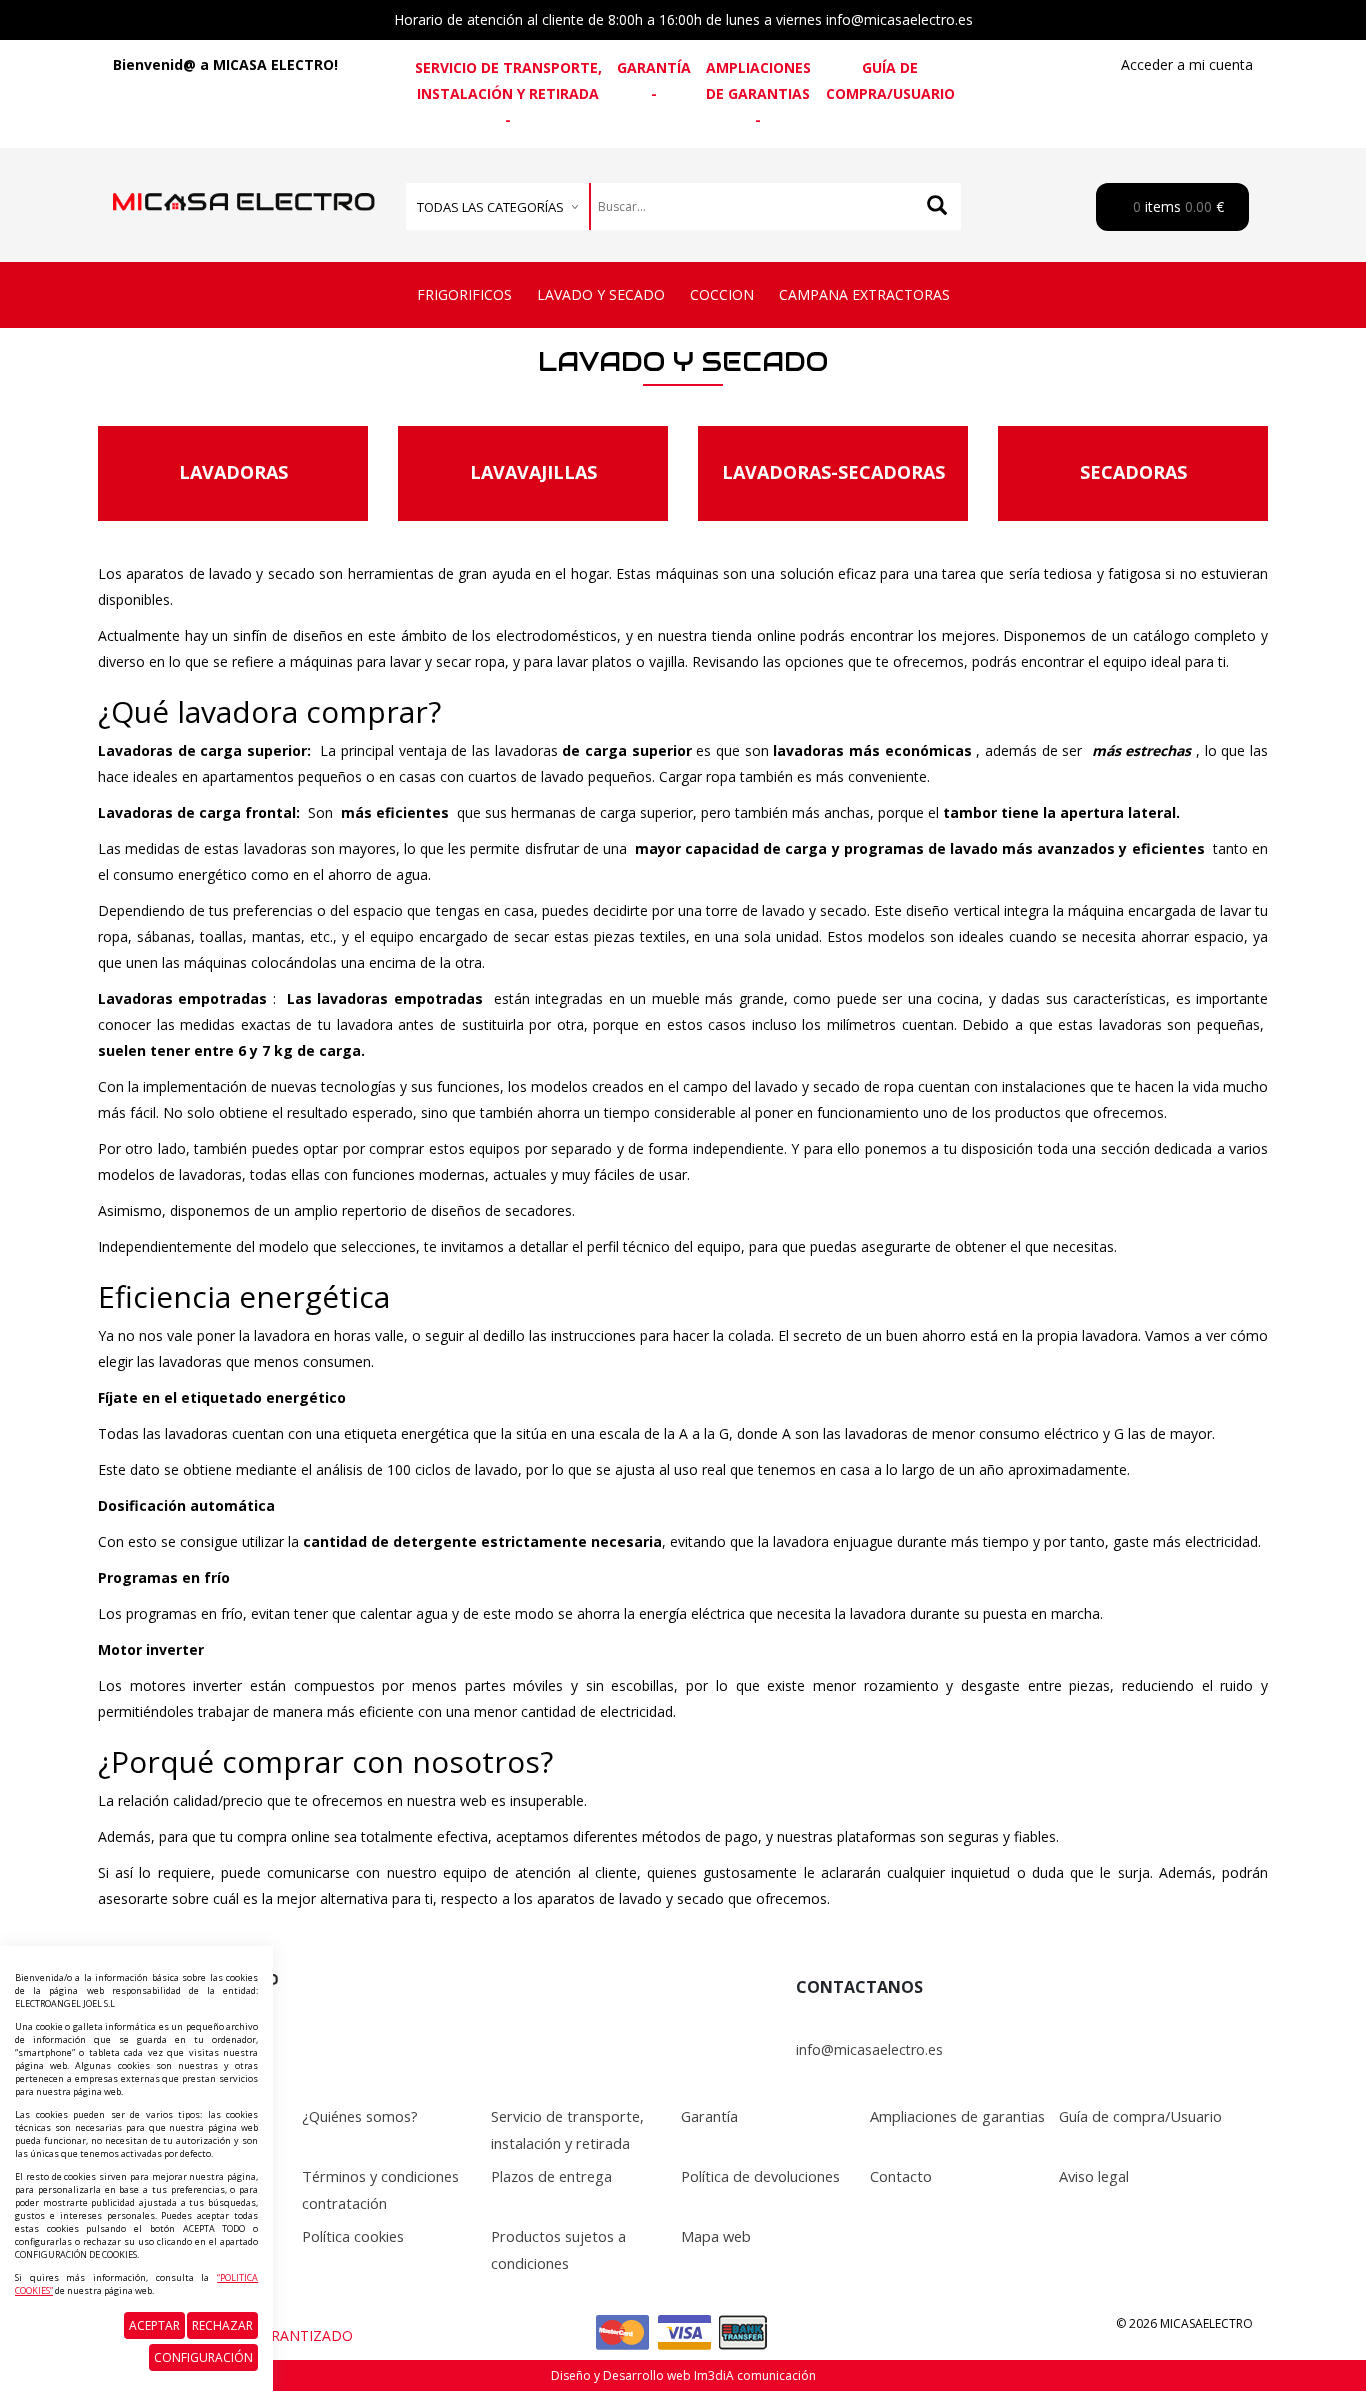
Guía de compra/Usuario (890, 80)
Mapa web (716, 2236)
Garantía (654, 67)
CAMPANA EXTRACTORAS (864, 294)
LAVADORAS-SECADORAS (833, 472)
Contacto (901, 2176)
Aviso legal (1094, 2176)
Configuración (203, 2357)
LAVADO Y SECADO (601, 294)
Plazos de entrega (551, 2176)
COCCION (722, 294)
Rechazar (222, 2325)
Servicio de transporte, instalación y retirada (508, 80)
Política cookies (353, 2236)
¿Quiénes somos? (360, 2116)
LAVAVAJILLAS (533, 472)
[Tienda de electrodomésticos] (244, 180)
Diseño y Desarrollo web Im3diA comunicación (683, 2375)
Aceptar (154, 2325)
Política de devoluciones (760, 2176)
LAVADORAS (233, 472)
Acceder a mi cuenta (1187, 64)
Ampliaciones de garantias (758, 80)
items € (1176, 206)
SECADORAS (1133, 472)
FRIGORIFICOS (464, 294)
